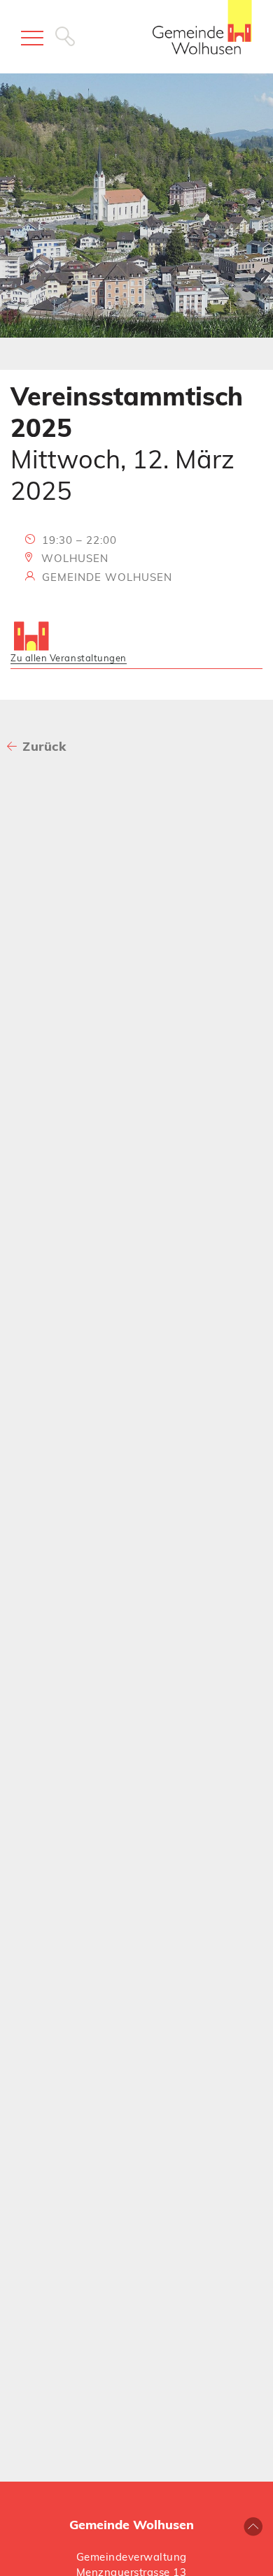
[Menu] (32, 38)
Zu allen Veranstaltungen (69, 658)
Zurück (44, 746)
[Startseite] (202, 34)
